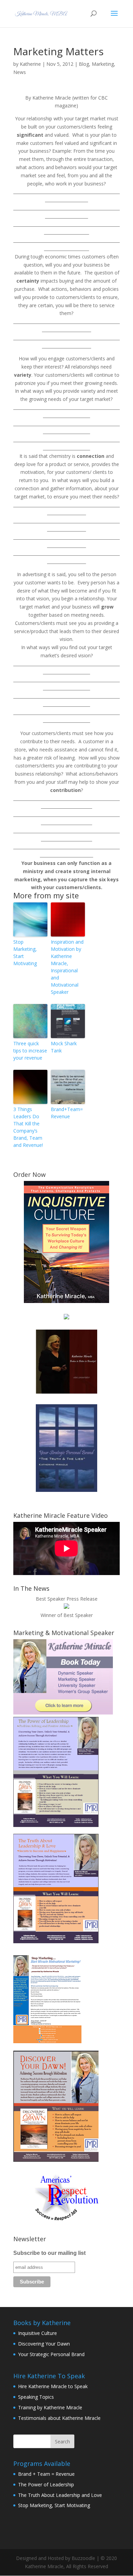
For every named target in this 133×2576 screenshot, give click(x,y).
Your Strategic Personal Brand (51, 2354)
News (20, 72)
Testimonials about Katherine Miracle (59, 2418)
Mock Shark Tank (64, 1047)
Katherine (30, 64)
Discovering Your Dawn (44, 2344)
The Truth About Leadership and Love (60, 2495)
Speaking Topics (36, 2397)
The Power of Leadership (46, 2484)
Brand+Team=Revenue (67, 1113)
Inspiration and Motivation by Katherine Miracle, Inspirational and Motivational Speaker (67, 967)
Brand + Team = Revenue (46, 2474)
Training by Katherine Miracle (50, 2407)
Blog (84, 64)
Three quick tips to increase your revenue (30, 1051)
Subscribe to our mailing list (49, 2253)
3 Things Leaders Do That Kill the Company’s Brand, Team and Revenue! (28, 1127)
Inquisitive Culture (38, 2333)
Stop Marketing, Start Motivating (25, 953)
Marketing (103, 64)
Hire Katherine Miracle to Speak (53, 2386)
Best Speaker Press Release (67, 1599)
